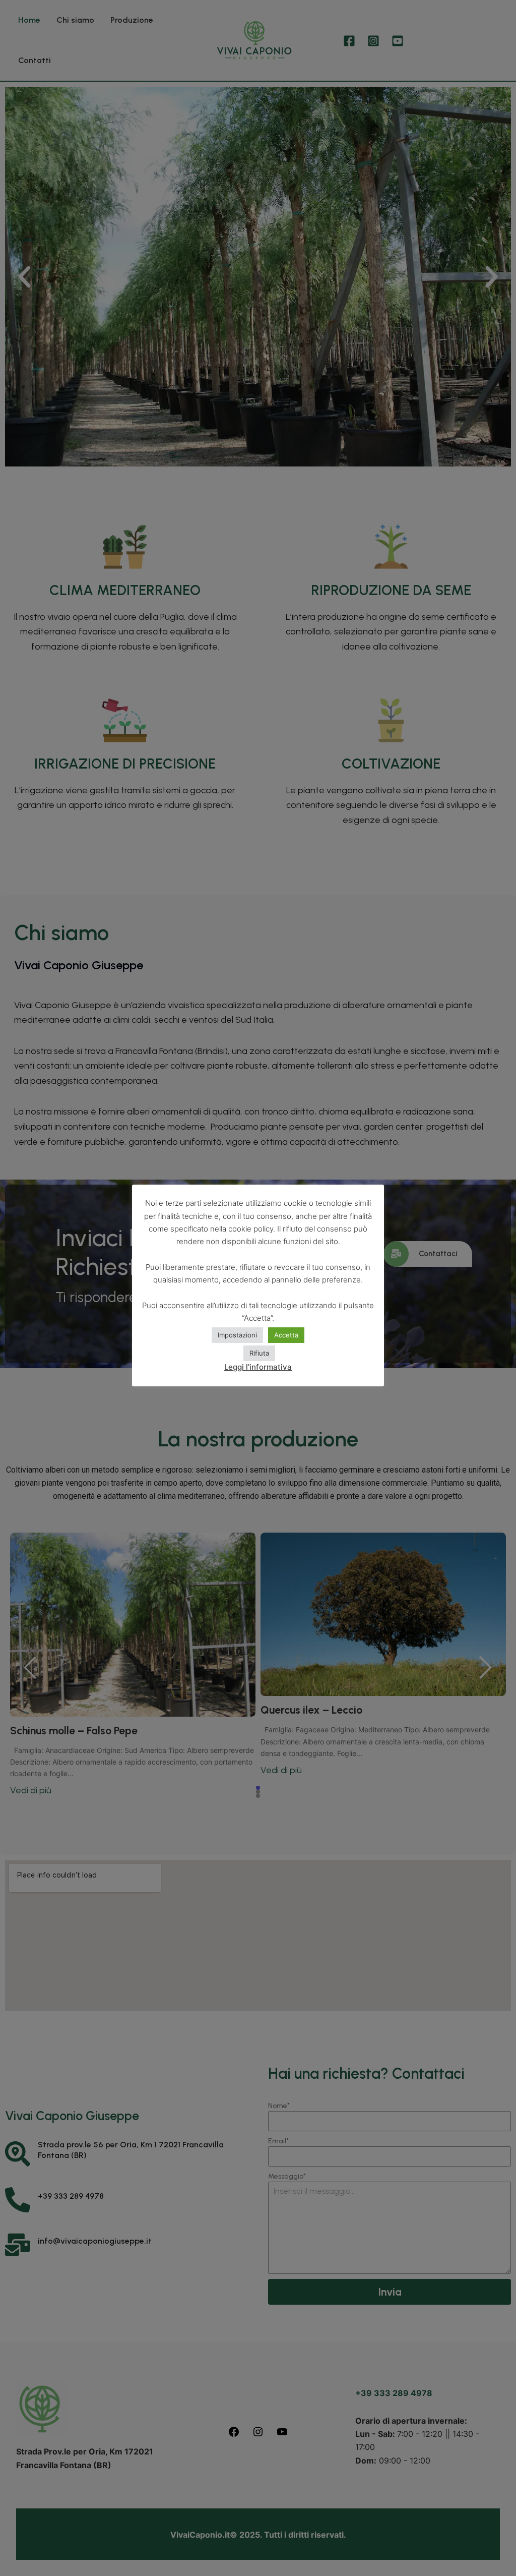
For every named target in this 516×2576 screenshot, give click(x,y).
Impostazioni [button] (237, 1335)
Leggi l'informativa (258, 1367)
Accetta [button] (286, 1335)
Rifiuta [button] (259, 1353)
